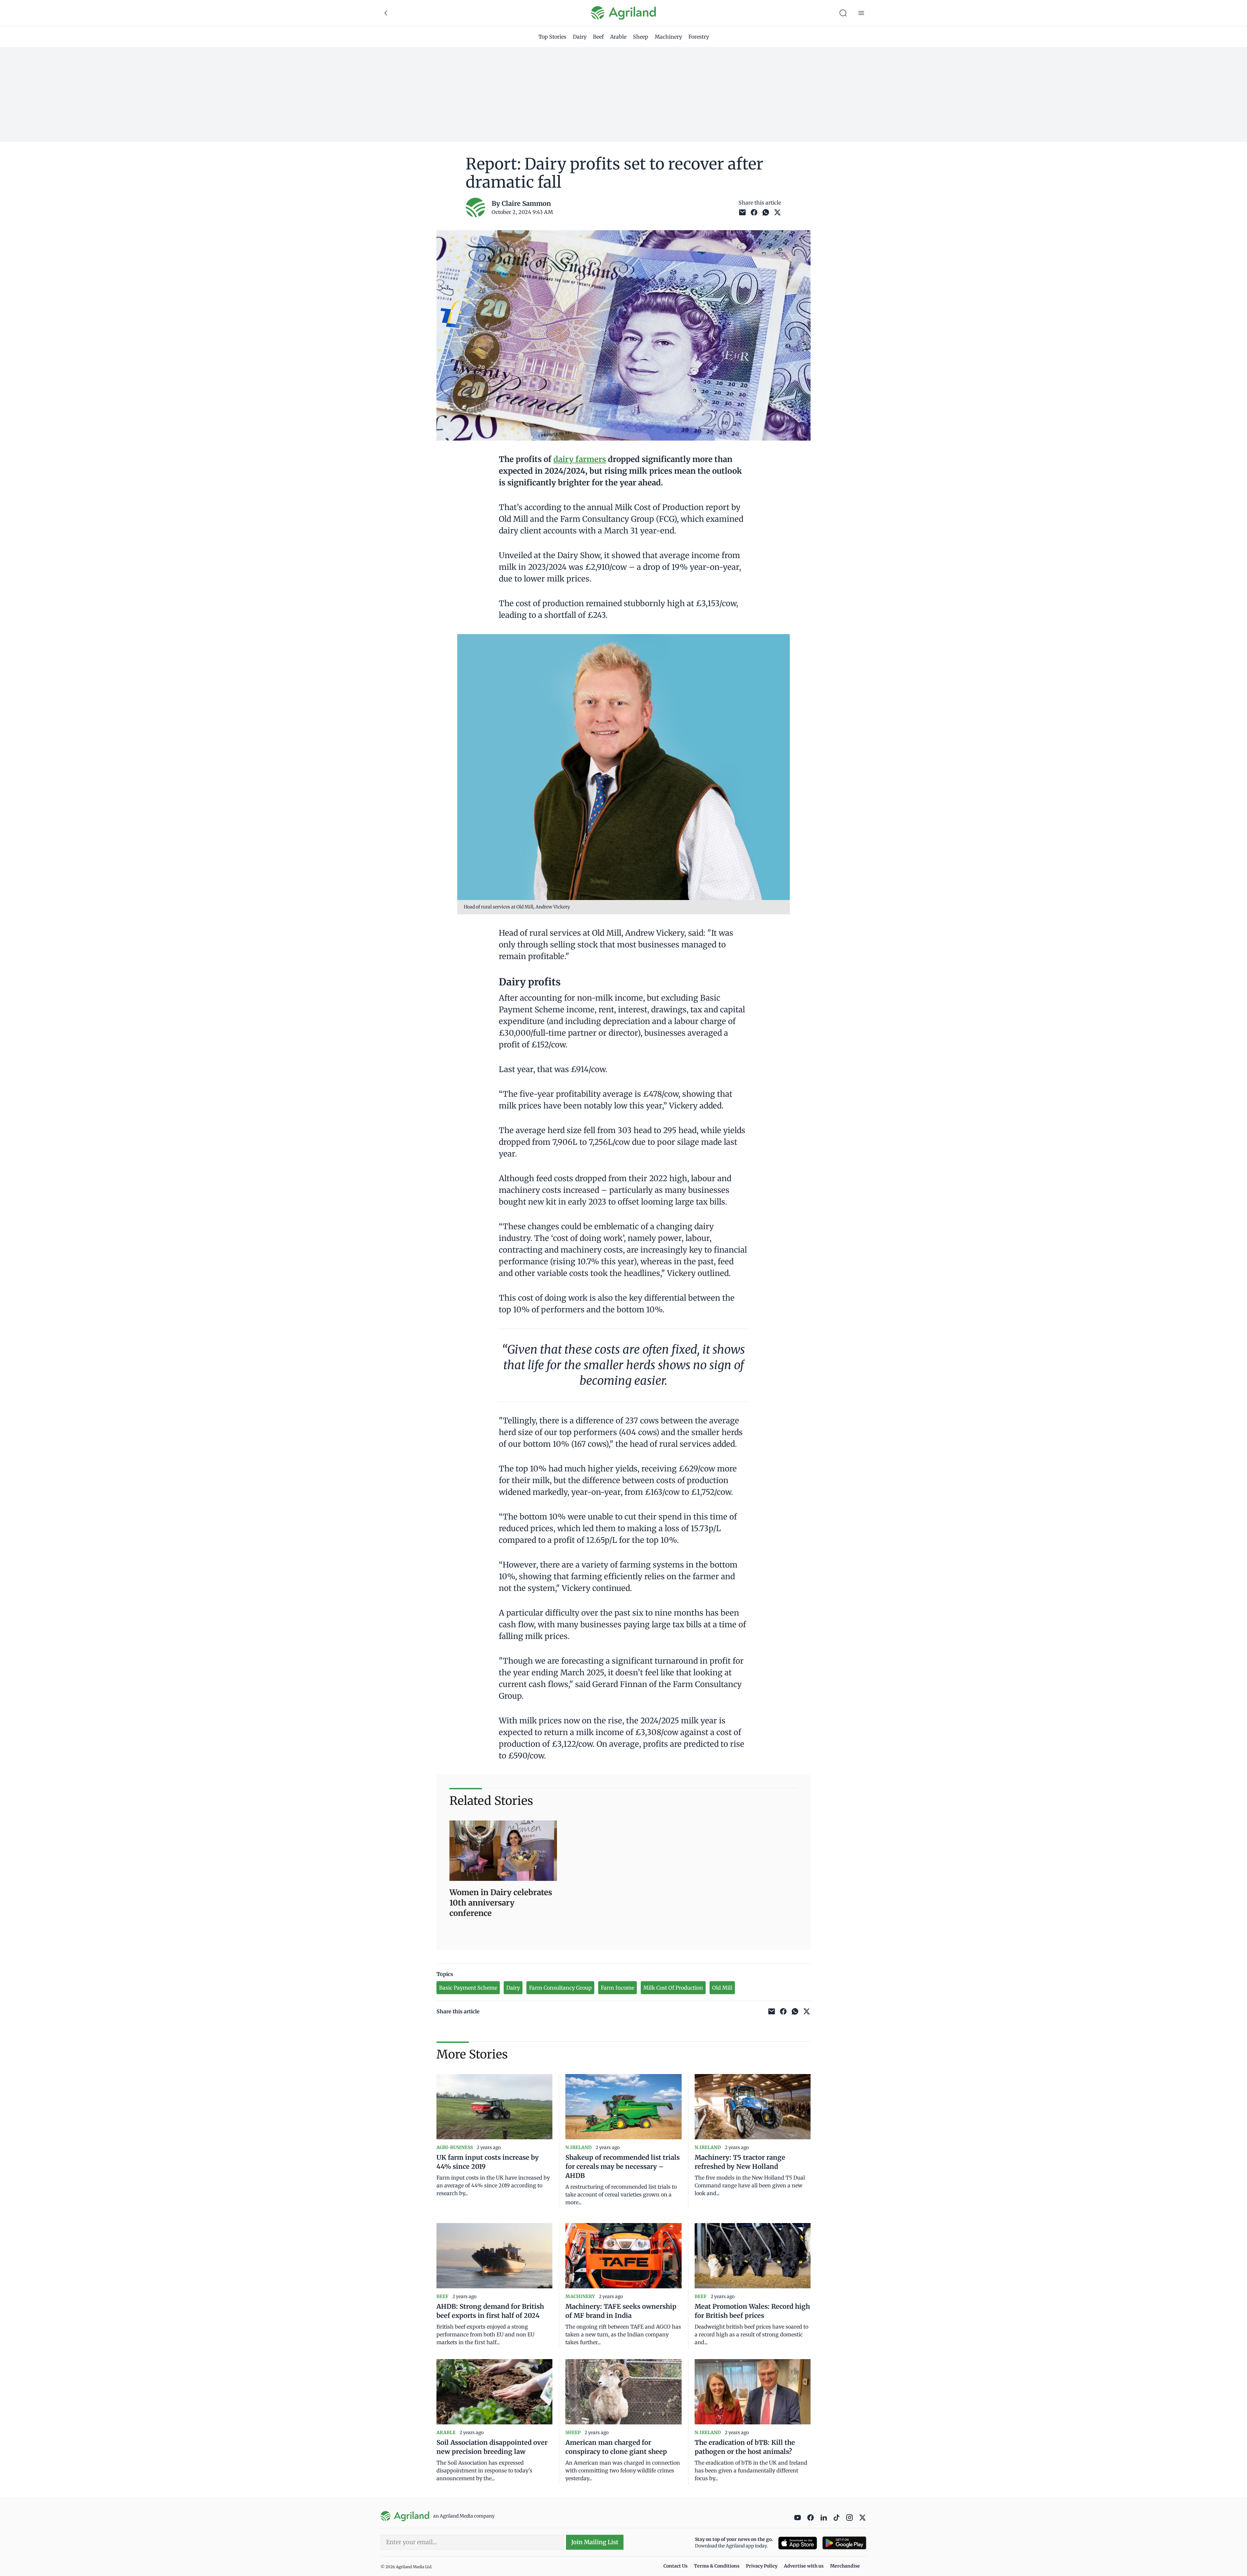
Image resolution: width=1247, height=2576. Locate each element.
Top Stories (552, 37)
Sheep (641, 37)
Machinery (668, 37)
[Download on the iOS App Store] (798, 2543)
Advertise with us (804, 2566)
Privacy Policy (762, 2566)
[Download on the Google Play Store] (844, 2543)
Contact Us (675, 2566)
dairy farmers (580, 459)
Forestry (699, 37)
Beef (598, 37)
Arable (618, 37)
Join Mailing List (595, 2542)
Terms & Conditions (717, 2566)
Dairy (580, 37)
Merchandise (845, 2566)
